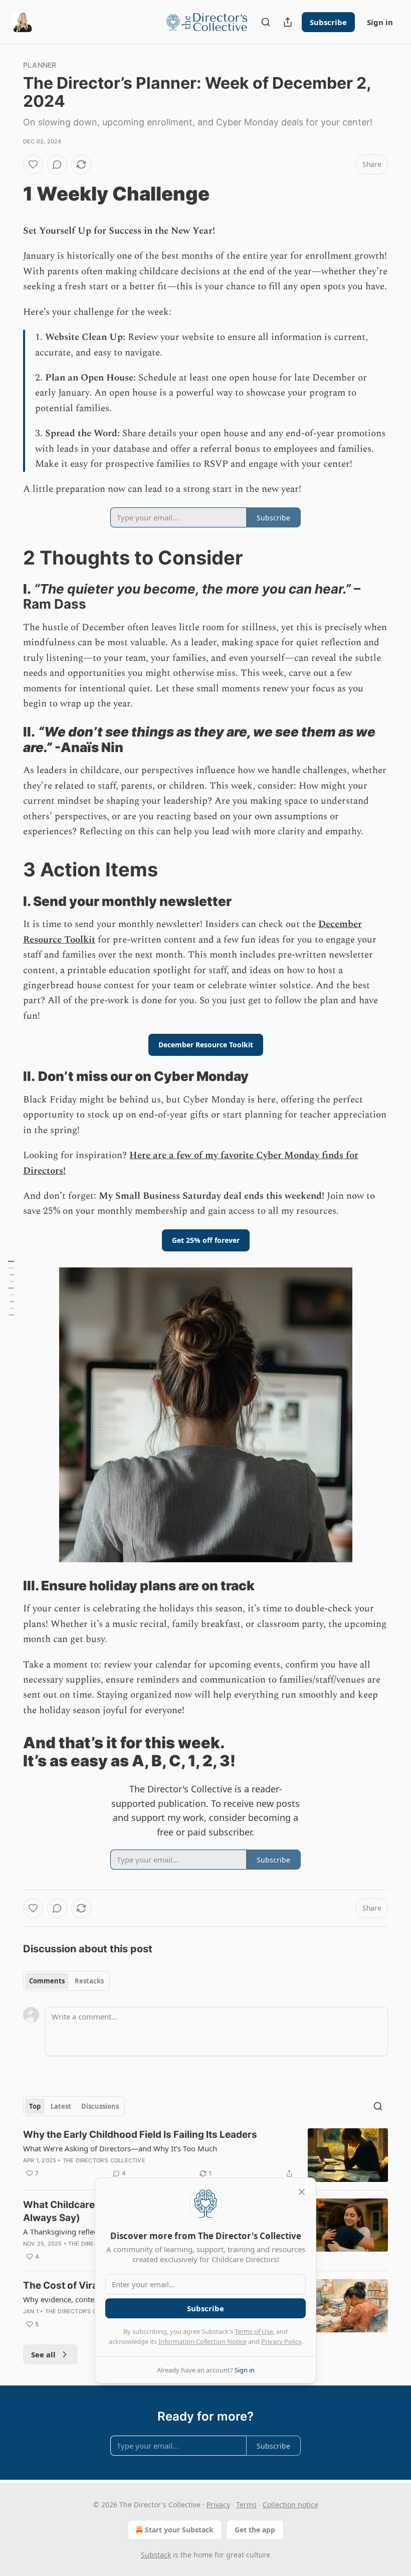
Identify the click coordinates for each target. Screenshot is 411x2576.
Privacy (218, 2505)
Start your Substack (179, 2530)
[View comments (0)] (57, 164)
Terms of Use (254, 2331)
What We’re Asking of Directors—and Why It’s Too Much (120, 2148)
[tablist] (66, 1981)
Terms (246, 2505)
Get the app (255, 2530)
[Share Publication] (288, 22)
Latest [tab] (61, 2106)
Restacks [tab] (89, 1981)
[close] (302, 2192)
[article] (205, 2155)
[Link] (9, 194)
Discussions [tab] (100, 2106)
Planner (40, 65)
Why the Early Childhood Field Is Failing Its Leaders (140, 2135)
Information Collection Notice (202, 2341)
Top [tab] (35, 2106)
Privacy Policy (281, 2341)
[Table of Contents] (11, 1288)
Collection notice (290, 2505)
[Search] (266, 22)
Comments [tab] (47, 1981)
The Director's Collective (104, 2160)
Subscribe (328, 22)
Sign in (380, 22)
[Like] (33, 164)
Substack (156, 2555)
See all (43, 2354)
